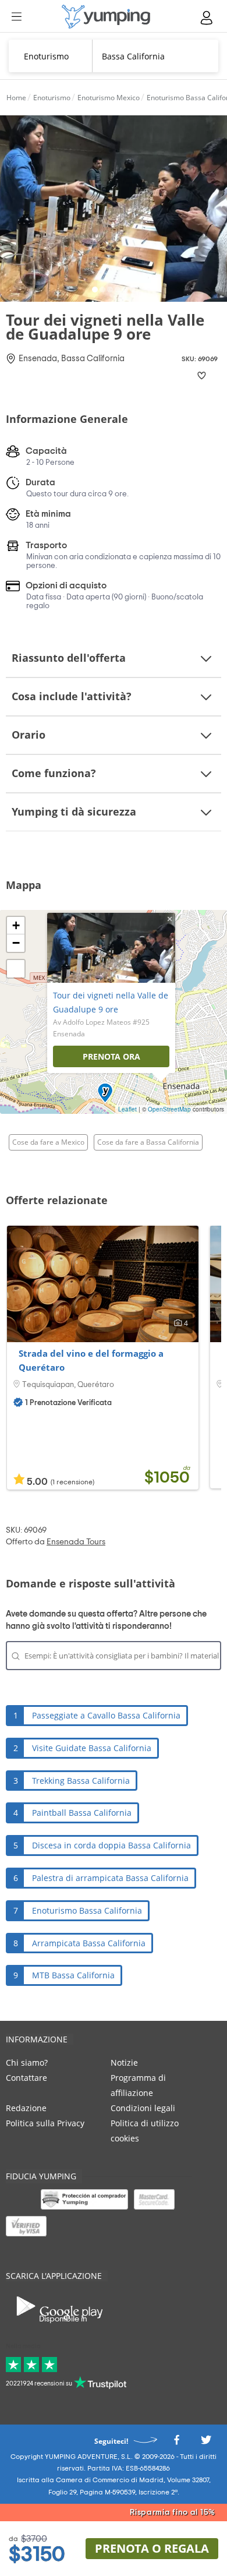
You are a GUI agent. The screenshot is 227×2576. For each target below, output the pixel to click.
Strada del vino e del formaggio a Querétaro (91, 1360)
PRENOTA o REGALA (152, 2548)
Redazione (26, 2108)
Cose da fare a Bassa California (148, 1142)
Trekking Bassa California (81, 1781)
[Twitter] (206, 2443)
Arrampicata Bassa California (89, 1943)
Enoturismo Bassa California (87, 1910)
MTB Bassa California (73, 1975)
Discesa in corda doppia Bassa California (111, 1845)
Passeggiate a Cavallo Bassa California (106, 1715)
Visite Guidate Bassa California (92, 1748)
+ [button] (16, 925)
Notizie (124, 2062)
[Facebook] (176, 2443)
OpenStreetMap (169, 1109)
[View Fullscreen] (16, 969)
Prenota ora (111, 1056)
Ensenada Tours (76, 1542)
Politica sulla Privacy (45, 2123)
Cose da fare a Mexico (48, 1142)
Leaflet (127, 1109)
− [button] (16, 943)
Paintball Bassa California (82, 1813)
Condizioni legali (143, 2108)
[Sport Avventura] (106, 17)
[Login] (207, 18)
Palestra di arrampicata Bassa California (110, 1878)
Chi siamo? (27, 2062)
